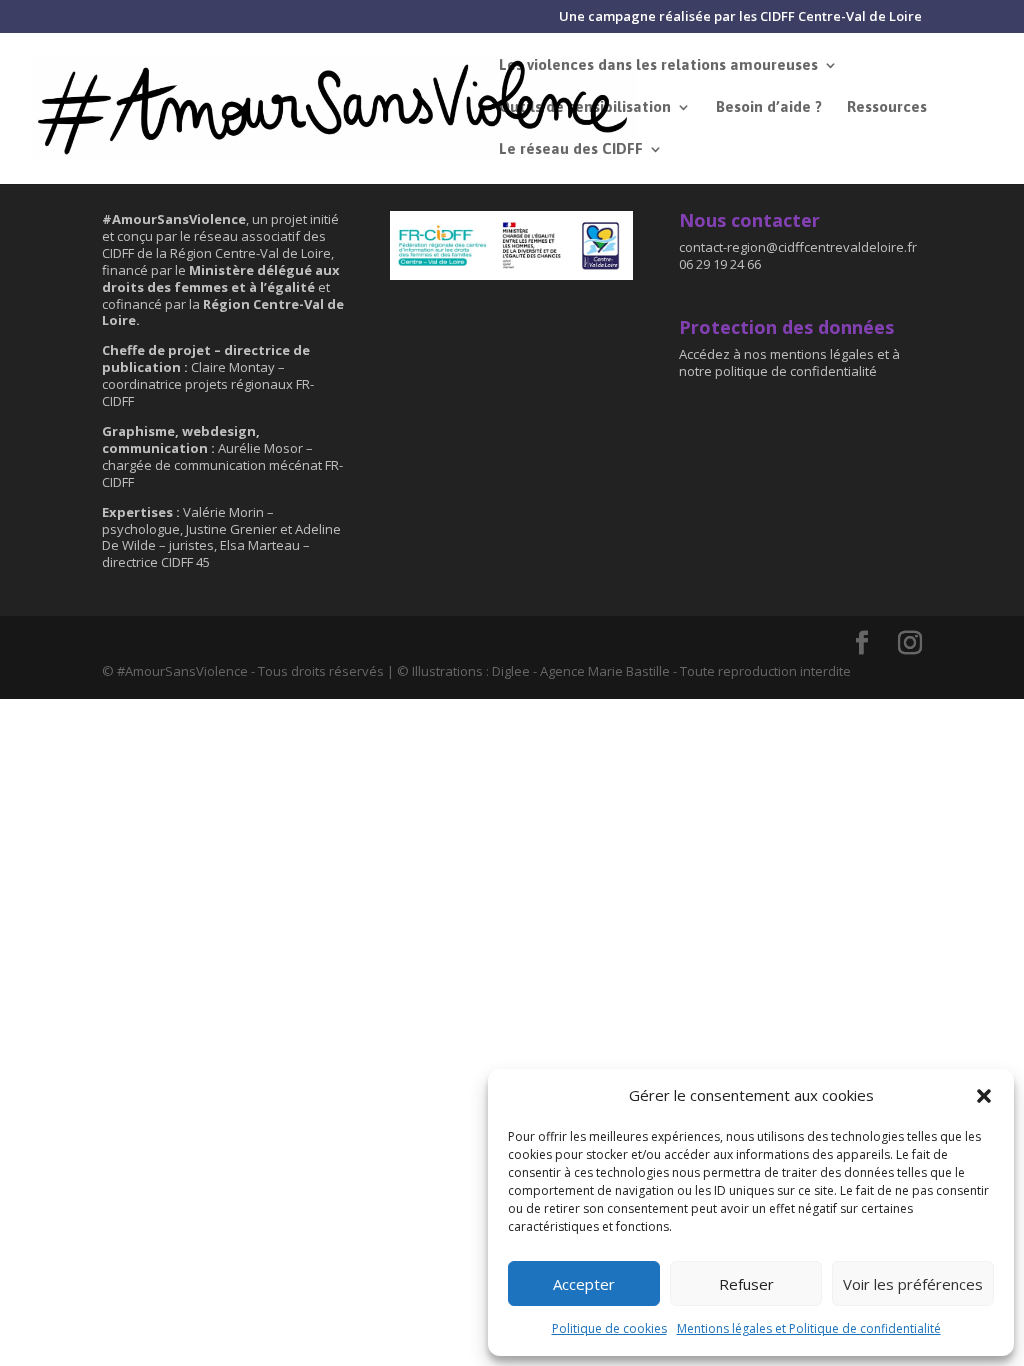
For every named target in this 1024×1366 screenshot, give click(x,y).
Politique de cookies (609, 1328)
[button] (984, 1096)
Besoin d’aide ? (769, 107)
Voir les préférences (913, 1284)
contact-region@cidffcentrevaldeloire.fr (799, 247)
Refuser (746, 1284)
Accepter (584, 1284)
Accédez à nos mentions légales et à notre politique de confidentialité (789, 362)
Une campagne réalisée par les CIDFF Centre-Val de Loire (740, 17)
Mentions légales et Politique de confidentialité (809, 1328)
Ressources (887, 107)
